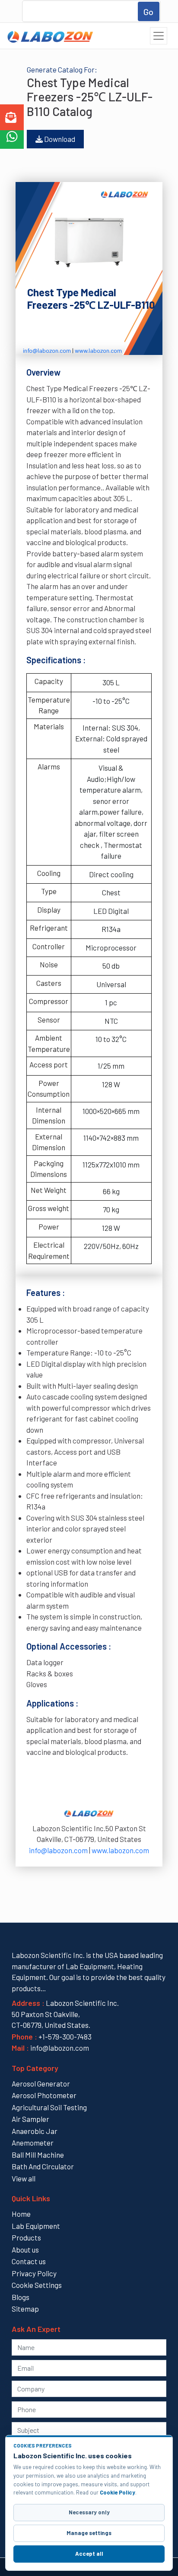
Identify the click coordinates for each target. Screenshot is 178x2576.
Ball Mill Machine (38, 2155)
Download (59, 139)
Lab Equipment (36, 2226)
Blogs (21, 2297)
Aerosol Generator (41, 2083)
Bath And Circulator (43, 2166)
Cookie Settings (37, 2285)
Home (21, 2214)
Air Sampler (30, 2119)
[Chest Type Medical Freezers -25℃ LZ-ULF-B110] (89, 241)
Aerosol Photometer (44, 2095)
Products (26, 2237)
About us (25, 2250)
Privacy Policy (34, 2273)
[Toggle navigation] (159, 36)
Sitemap (25, 2309)
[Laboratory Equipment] (49, 36)
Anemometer (33, 2143)
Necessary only (89, 2512)
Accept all (89, 2554)
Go (148, 12)
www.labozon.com (98, 350)
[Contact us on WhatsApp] (12, 137)
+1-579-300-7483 (65, 2036)
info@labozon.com (47, 350)
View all (24, 2178)
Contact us (29, 2261)
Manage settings (89, 2533)
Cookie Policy (118, 2492)
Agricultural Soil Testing (49, 2107)
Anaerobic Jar (35, 2131)
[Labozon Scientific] (89, 190)
